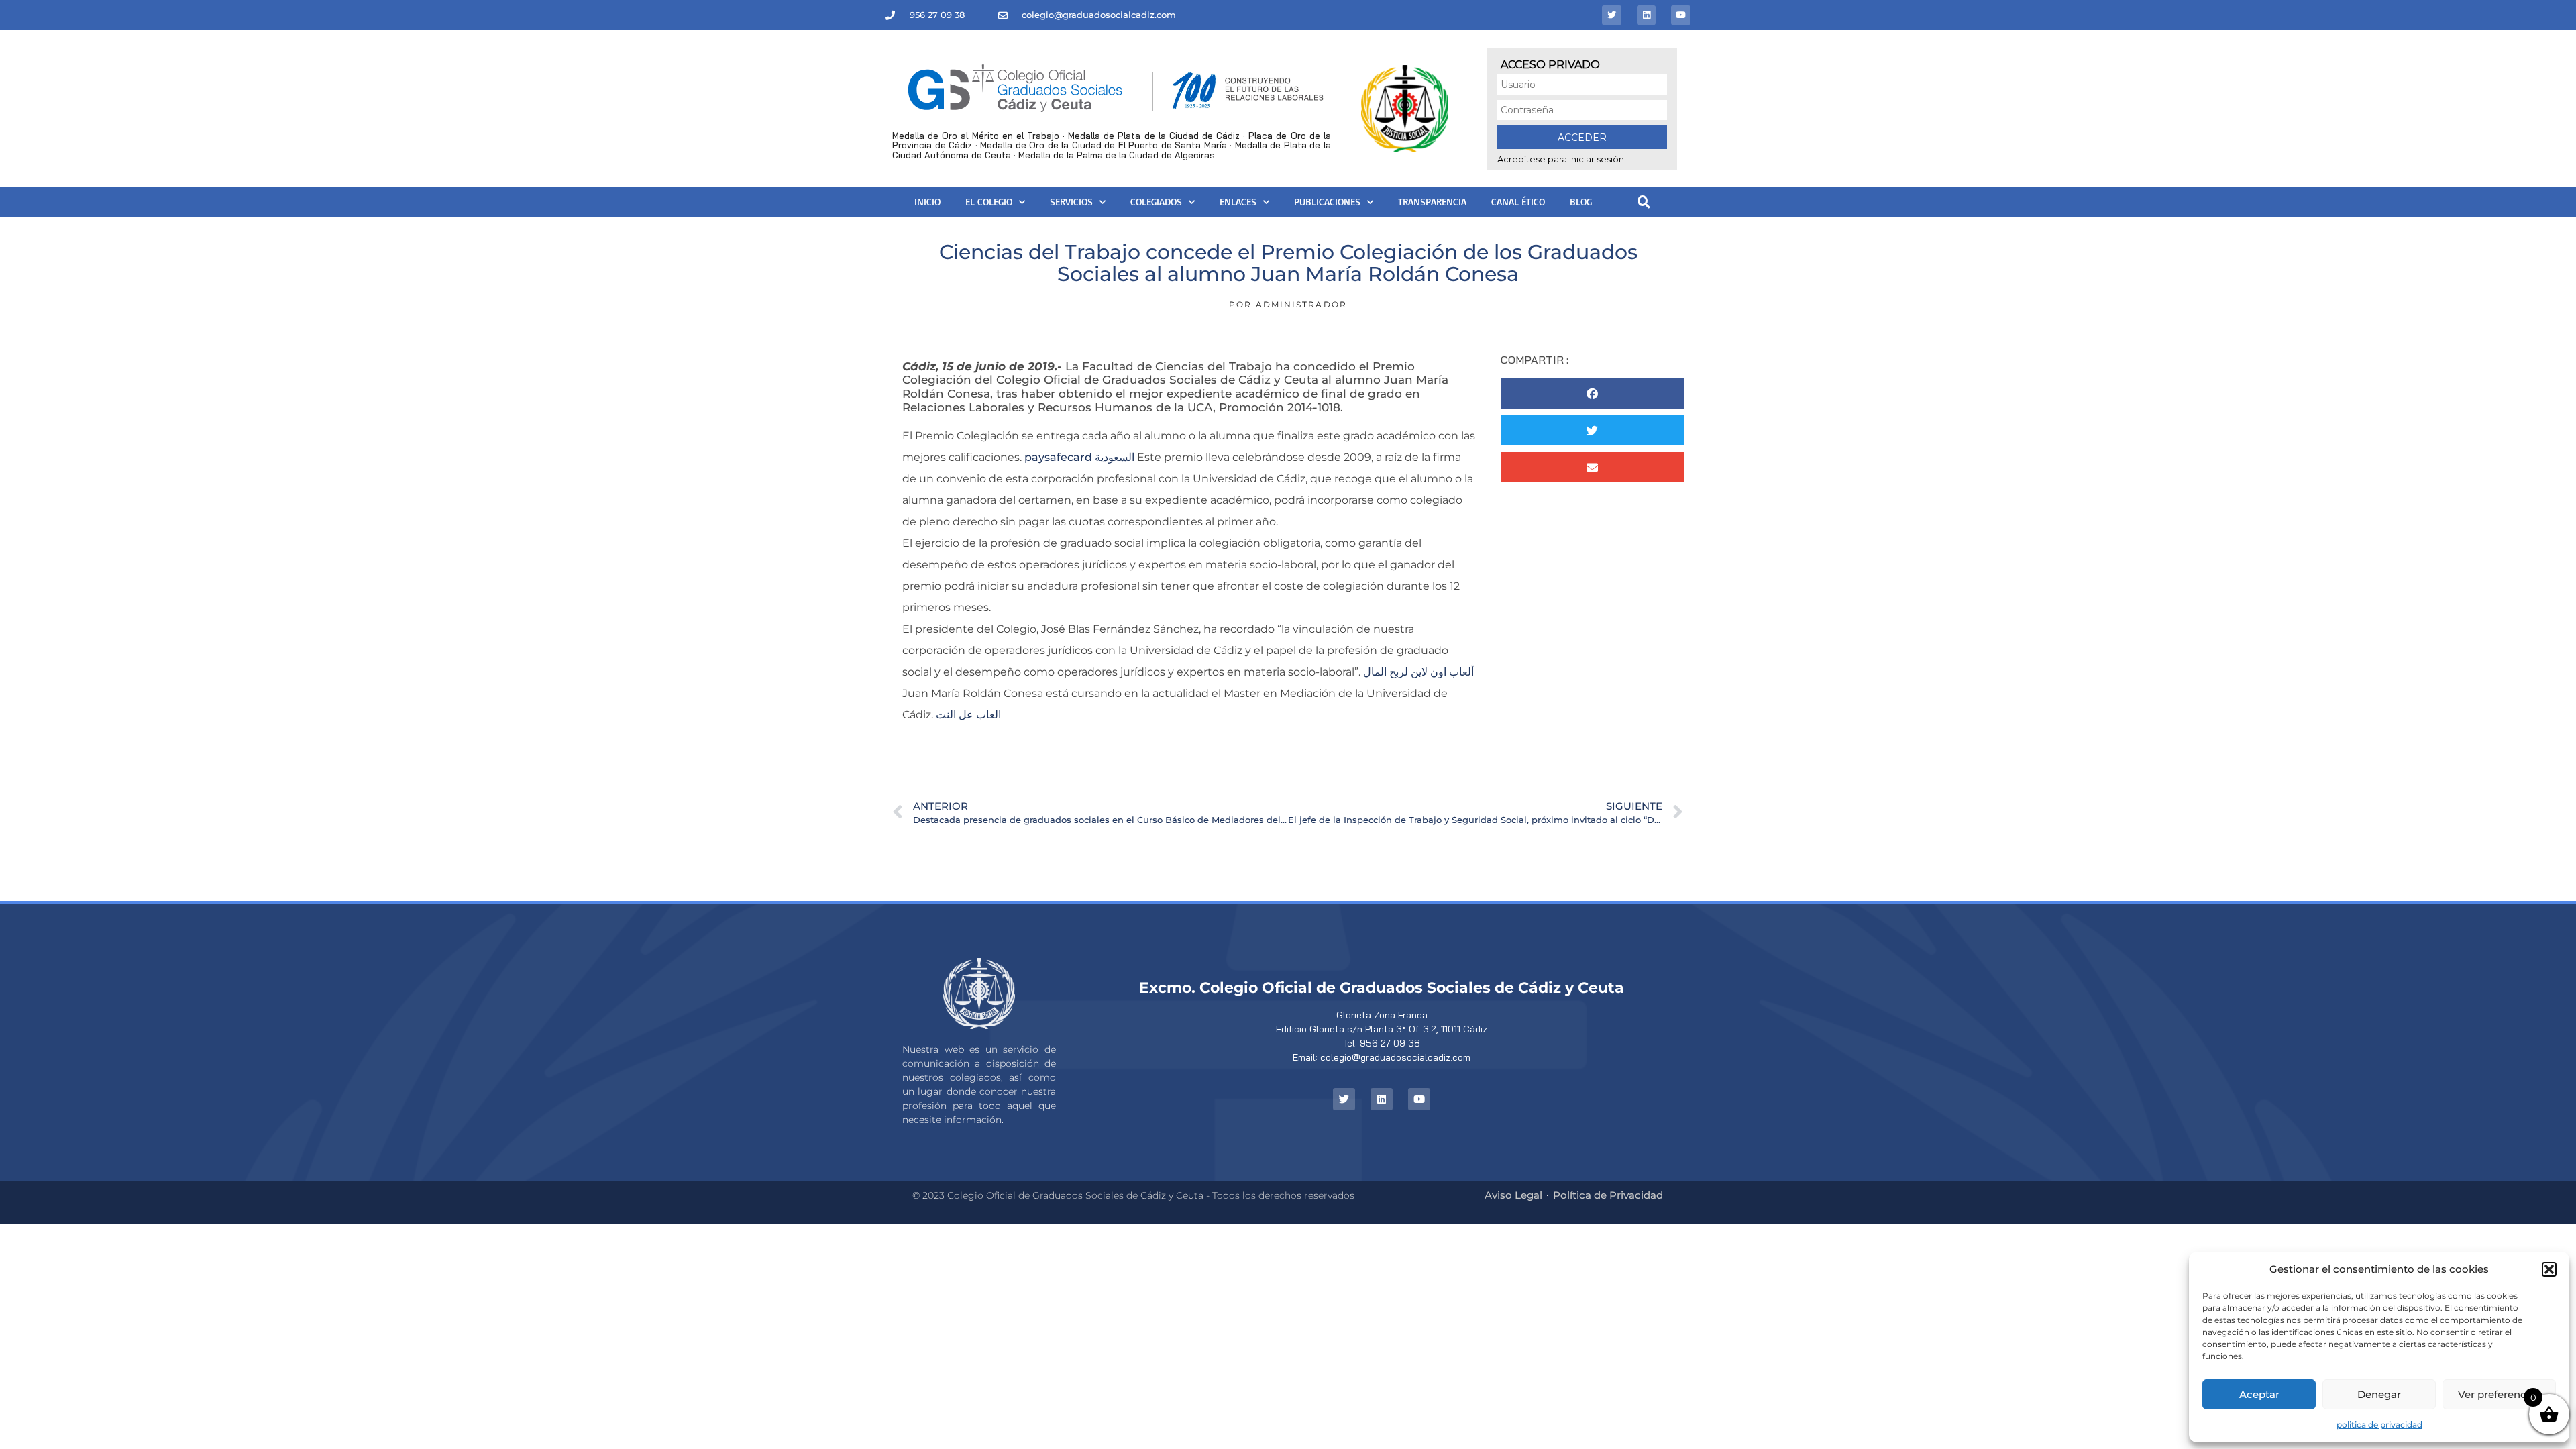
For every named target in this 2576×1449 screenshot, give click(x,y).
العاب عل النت (968, 715)
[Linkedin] (1647, 15)
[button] (2549, 1269)
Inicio (927, 202)
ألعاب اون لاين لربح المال (1418, 672)
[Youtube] (1681, 15)
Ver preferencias (2499, 1394)
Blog (1581, 202)
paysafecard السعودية (1079, 457)
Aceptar (2259, 1394)
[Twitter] (1612, 15)
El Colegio (989, 202)
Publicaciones (1327, 202)
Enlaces (1238, 202)
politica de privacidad (2379, 1425)
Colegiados (1156, 202)
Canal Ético (1518, 202)
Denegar (2379, 1394)
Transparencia (1432, 202)
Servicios (1071, 202)
